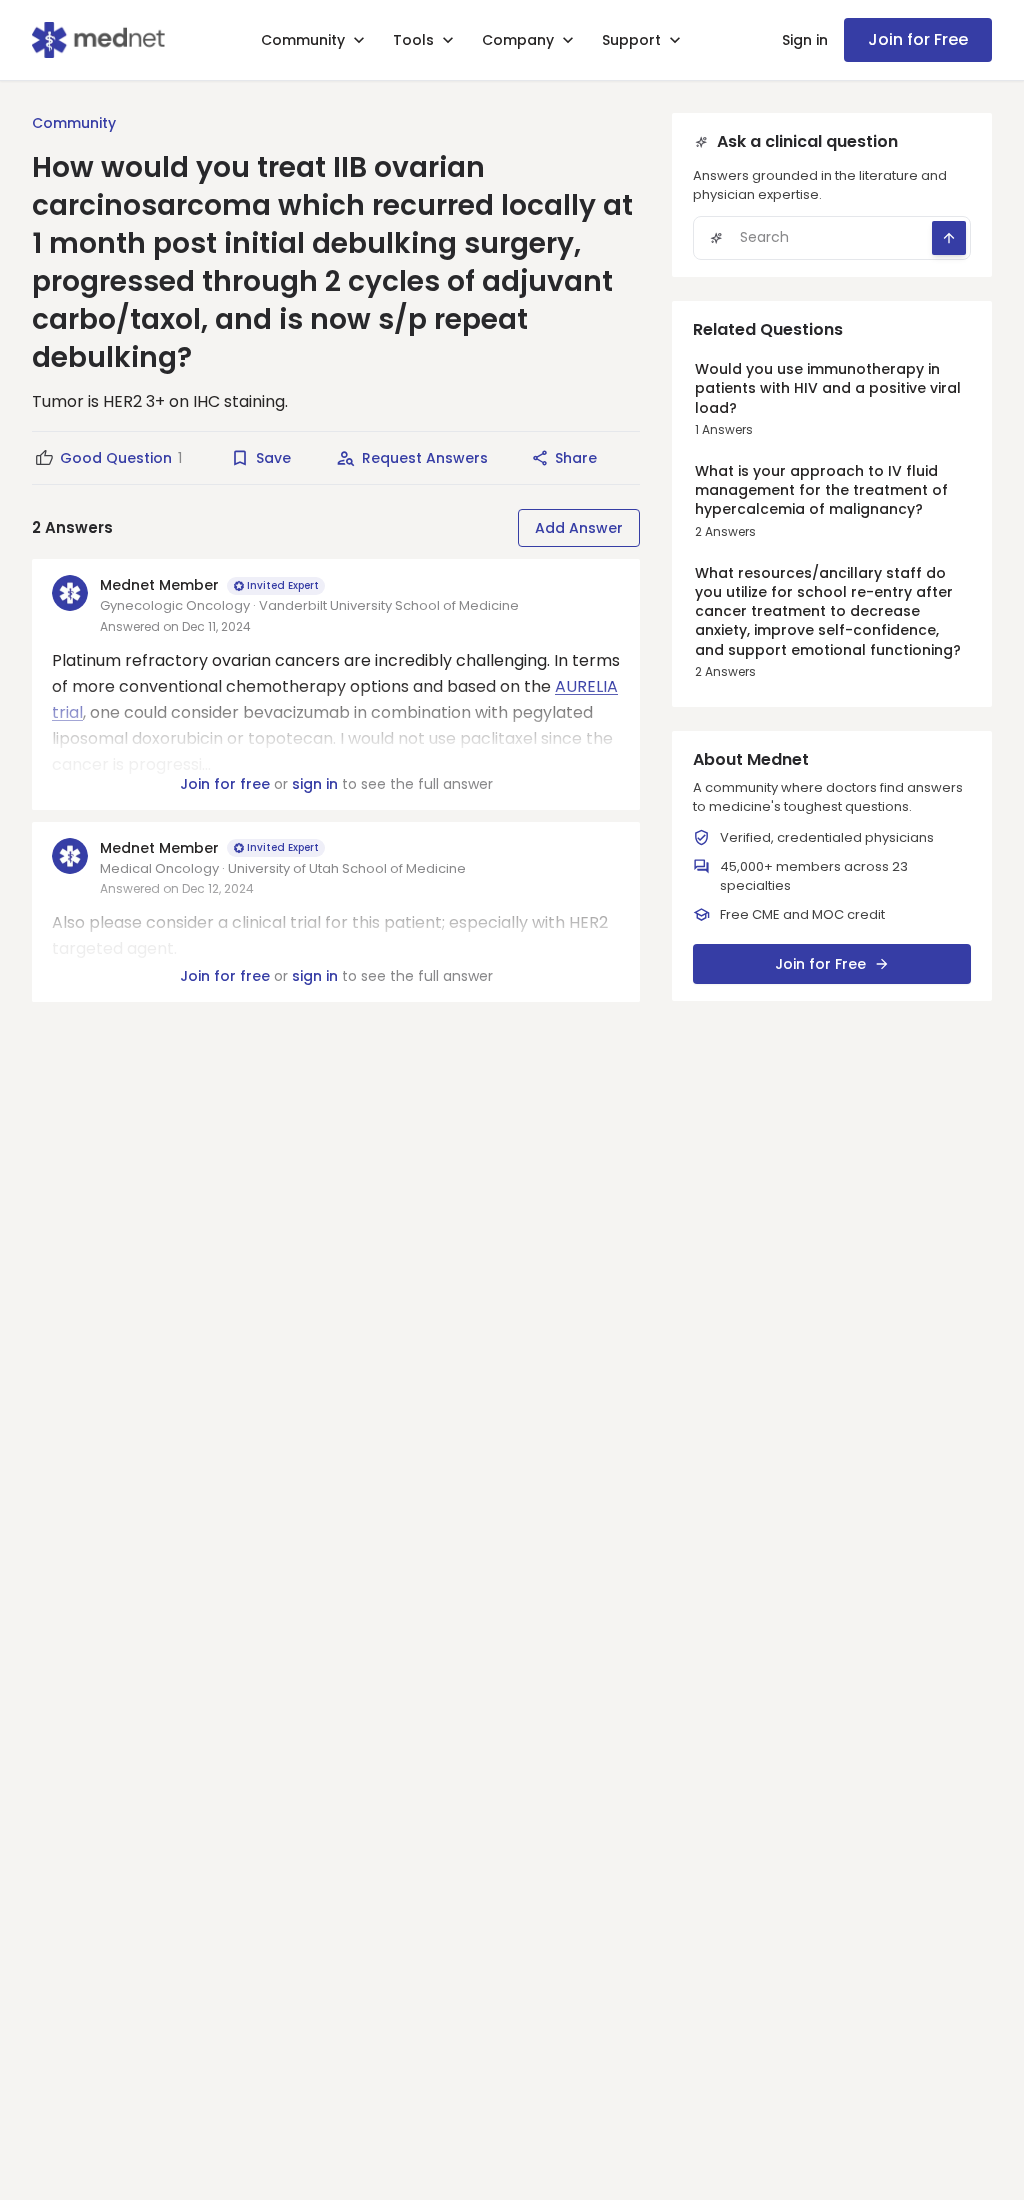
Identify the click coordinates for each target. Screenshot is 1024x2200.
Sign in (805, 40)
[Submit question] (949, 238)
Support (631, 40)
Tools (413, 40)
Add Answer (579, 528)
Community (303, 40)
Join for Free (918, 39)
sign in (315, 784)
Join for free (225, 784)
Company (518, 40)
